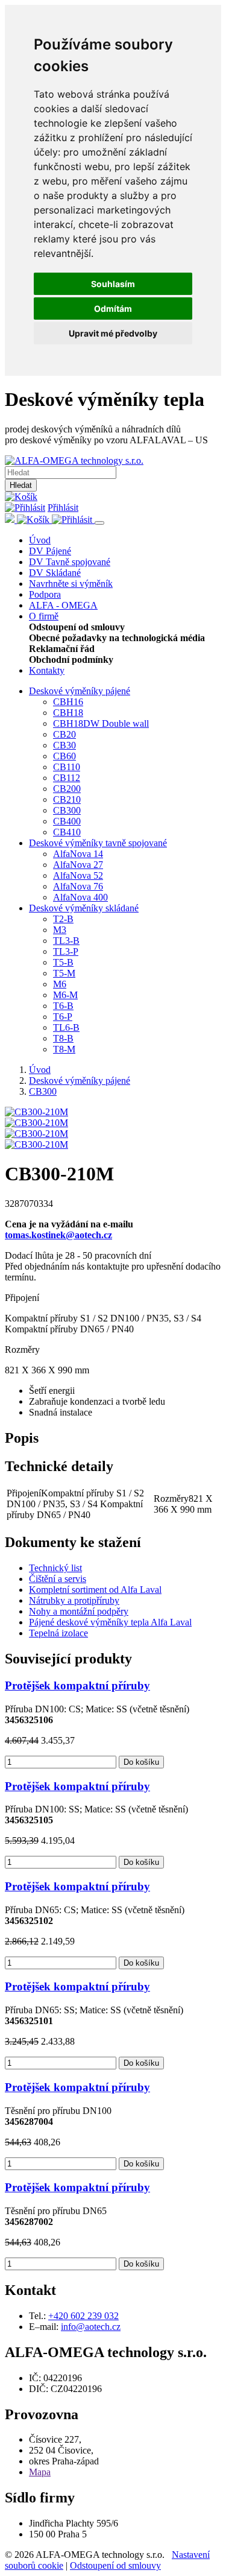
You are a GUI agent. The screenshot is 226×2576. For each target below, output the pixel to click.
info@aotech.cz (91, 2327)
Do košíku (141, 1762)
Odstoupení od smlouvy (115, 2565)
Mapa (40, 2472)
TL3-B (66, 941)
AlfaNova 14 (78, 854)
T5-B (63, 962)
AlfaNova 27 (78, 865)
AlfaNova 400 (80, 897)
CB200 (67, 789)
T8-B (63, 1038)
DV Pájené (50, 551)
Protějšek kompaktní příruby (77, 1685)
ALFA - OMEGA (63, 605)
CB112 (67, 778)
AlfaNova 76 (78, 886)
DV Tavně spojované (70, 562)
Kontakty (47, 670)
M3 (60, 930)
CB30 (64, 745)
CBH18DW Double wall (101, 723)
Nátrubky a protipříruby (74, 1600)
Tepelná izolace (58, 1633)
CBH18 (68, 713)
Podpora (45, 594)
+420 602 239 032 (83, 2316)
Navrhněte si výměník (71, 584)
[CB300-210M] (36, 1112)
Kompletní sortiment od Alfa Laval (95, 1590)
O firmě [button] (44, 616)
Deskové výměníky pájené (80, 691)
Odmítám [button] (113, 309)
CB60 (64, 756)
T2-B (63, 919)
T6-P (63, 1017)
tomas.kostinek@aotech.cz (58, 1235)
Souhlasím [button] (113, 284)
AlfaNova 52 (78, 875)
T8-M (64, 1049)
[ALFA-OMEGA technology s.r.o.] (74, 460)
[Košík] (21, 497)
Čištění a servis (58, 1579)
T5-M (64, 973)
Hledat (21, 485)
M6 (60, 984)
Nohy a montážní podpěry (79, 1611)
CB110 (67, 767)
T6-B (63, 1006)
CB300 (67, 810)
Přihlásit (63, 508)
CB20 (64, 734)
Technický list (55, 1568)
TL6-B (66, 1027)
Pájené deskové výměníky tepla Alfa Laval (110, 1622)
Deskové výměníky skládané (84, 908)
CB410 (67, 832)
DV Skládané (55, 573)
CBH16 (68, 702)
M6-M (65, 995)
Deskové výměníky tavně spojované (98, 843)
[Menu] (99, 523)
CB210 (67, 799)
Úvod (40, 540)
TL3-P (66, 951)
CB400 (67, 821)
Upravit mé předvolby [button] (113, 333)
